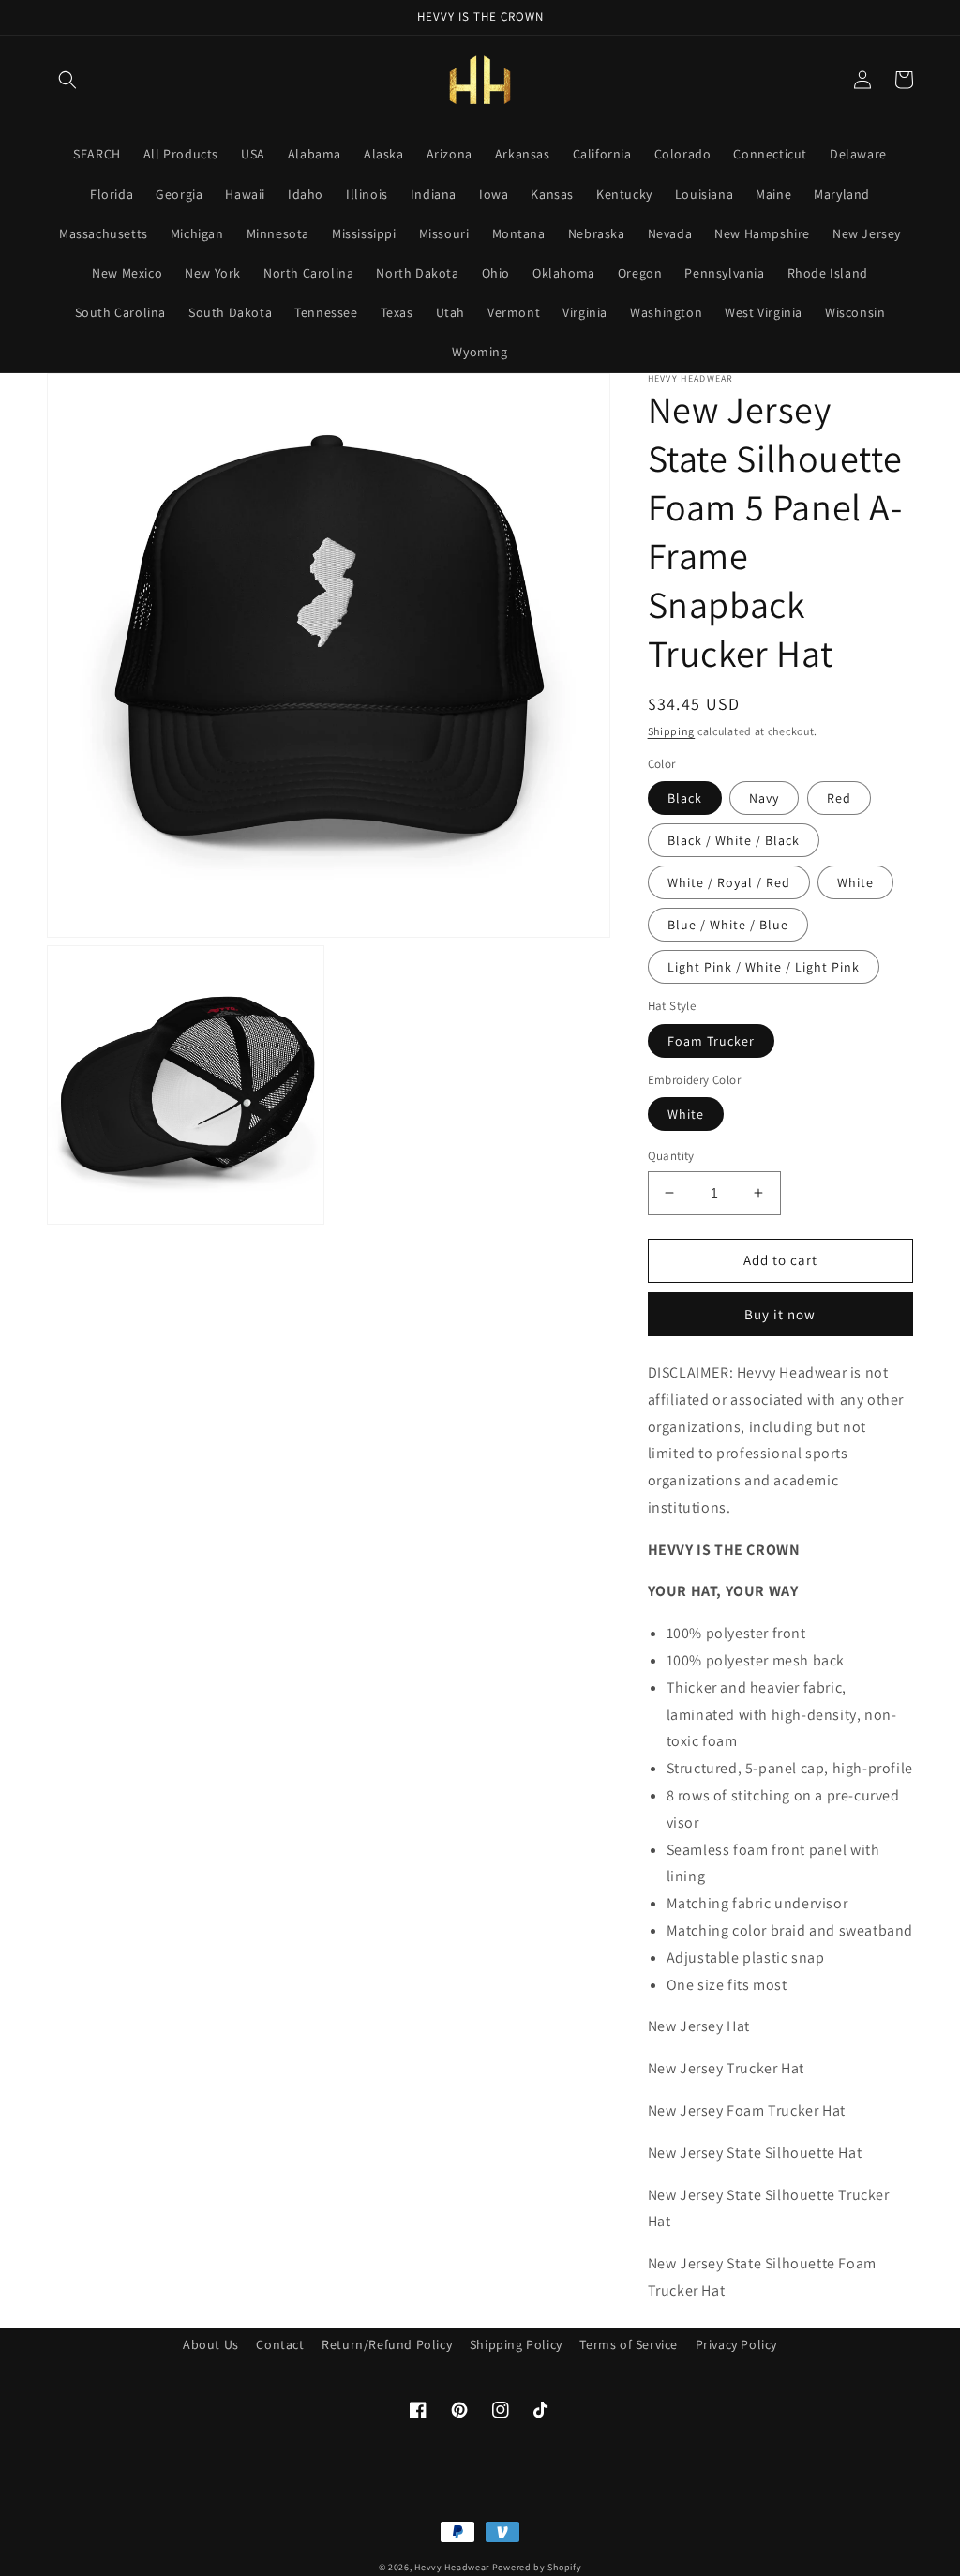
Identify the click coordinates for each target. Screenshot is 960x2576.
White (855, 882)
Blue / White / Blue (728, 925)
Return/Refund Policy (387, 2344)
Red (839, 798)
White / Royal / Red (729, 882)
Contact (280, 2344)
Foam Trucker (711, 1041)
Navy (764, 798)
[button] (67, 80)
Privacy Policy (736, 2344)
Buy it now (780, 1314)
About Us (211, 2344)
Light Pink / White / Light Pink (764, 967)
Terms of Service (629, 2344)
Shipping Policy (516, 2344)
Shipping (672, 731)
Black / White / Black (734, 840)
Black (685, 798)
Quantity (671, 1156)
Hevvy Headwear (452, 2567)
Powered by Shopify (537, 2567)
